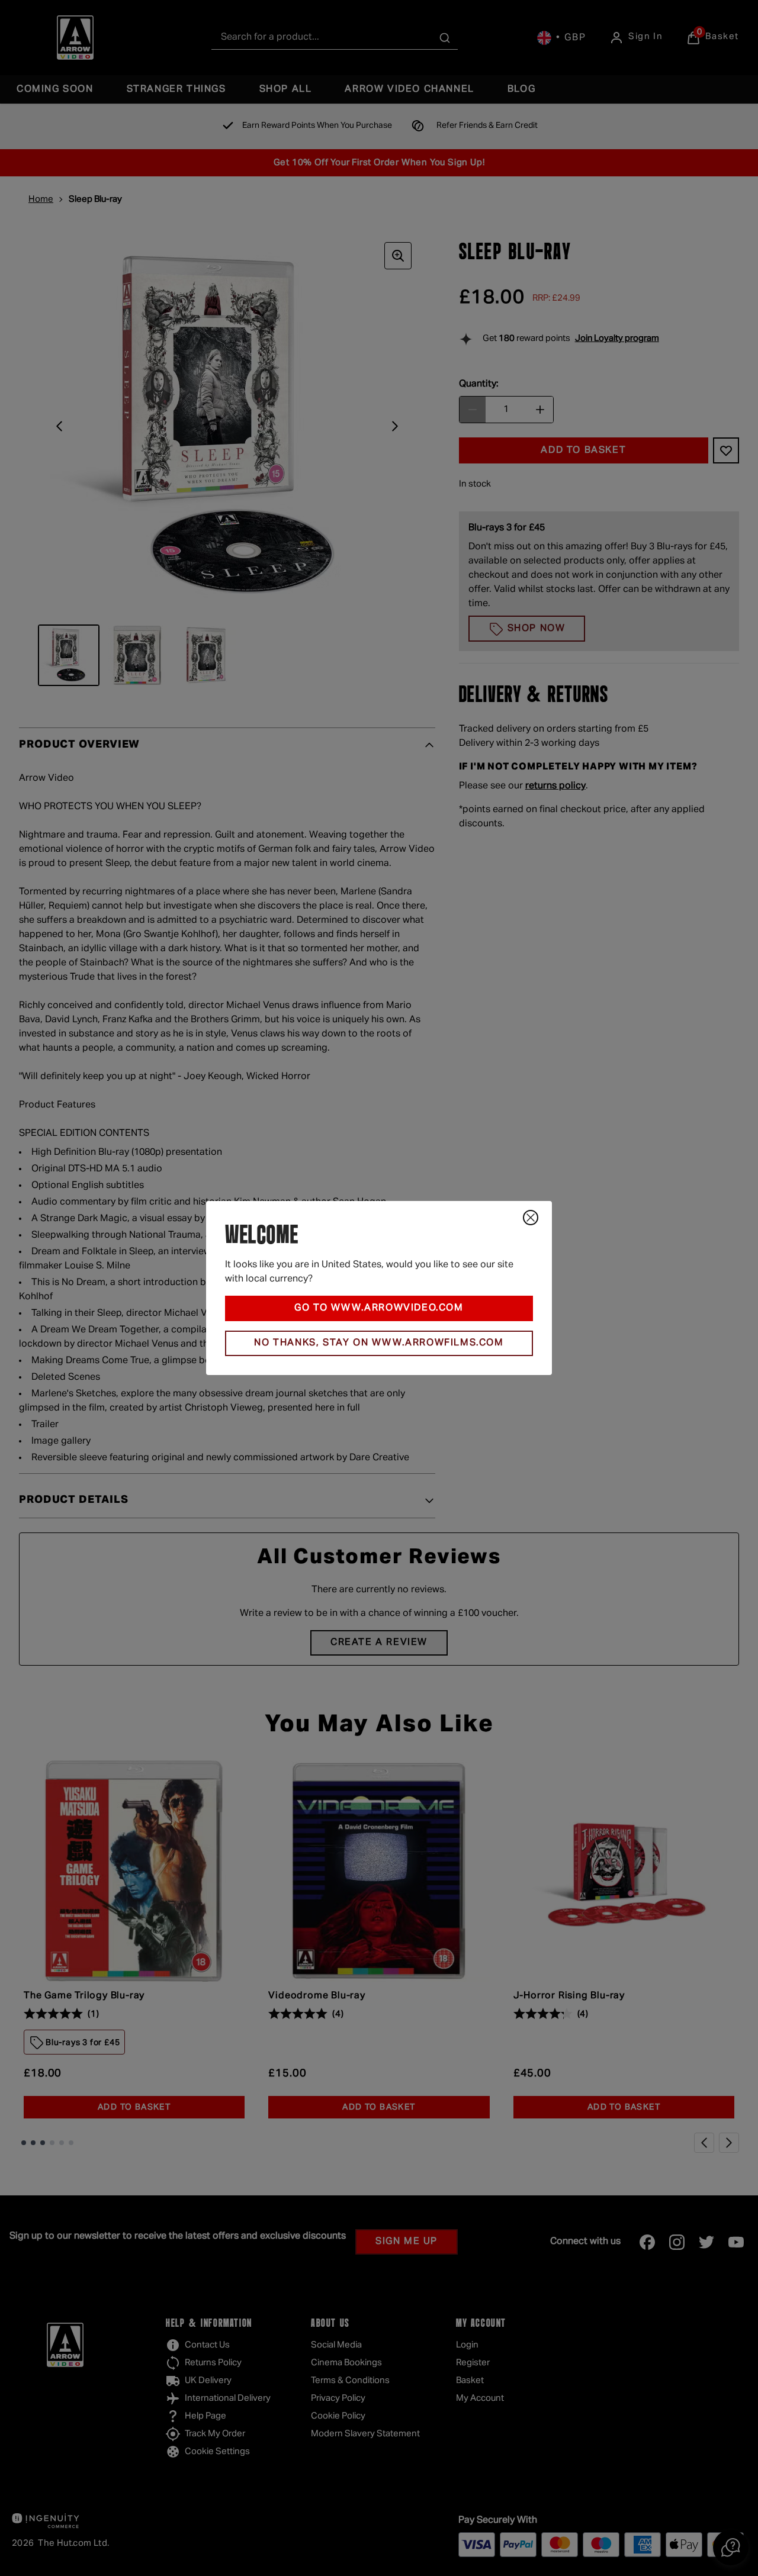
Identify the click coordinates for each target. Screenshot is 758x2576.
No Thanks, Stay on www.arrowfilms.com (379, 1343)
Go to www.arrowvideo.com (379, 1308)
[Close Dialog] (531, 1218)
